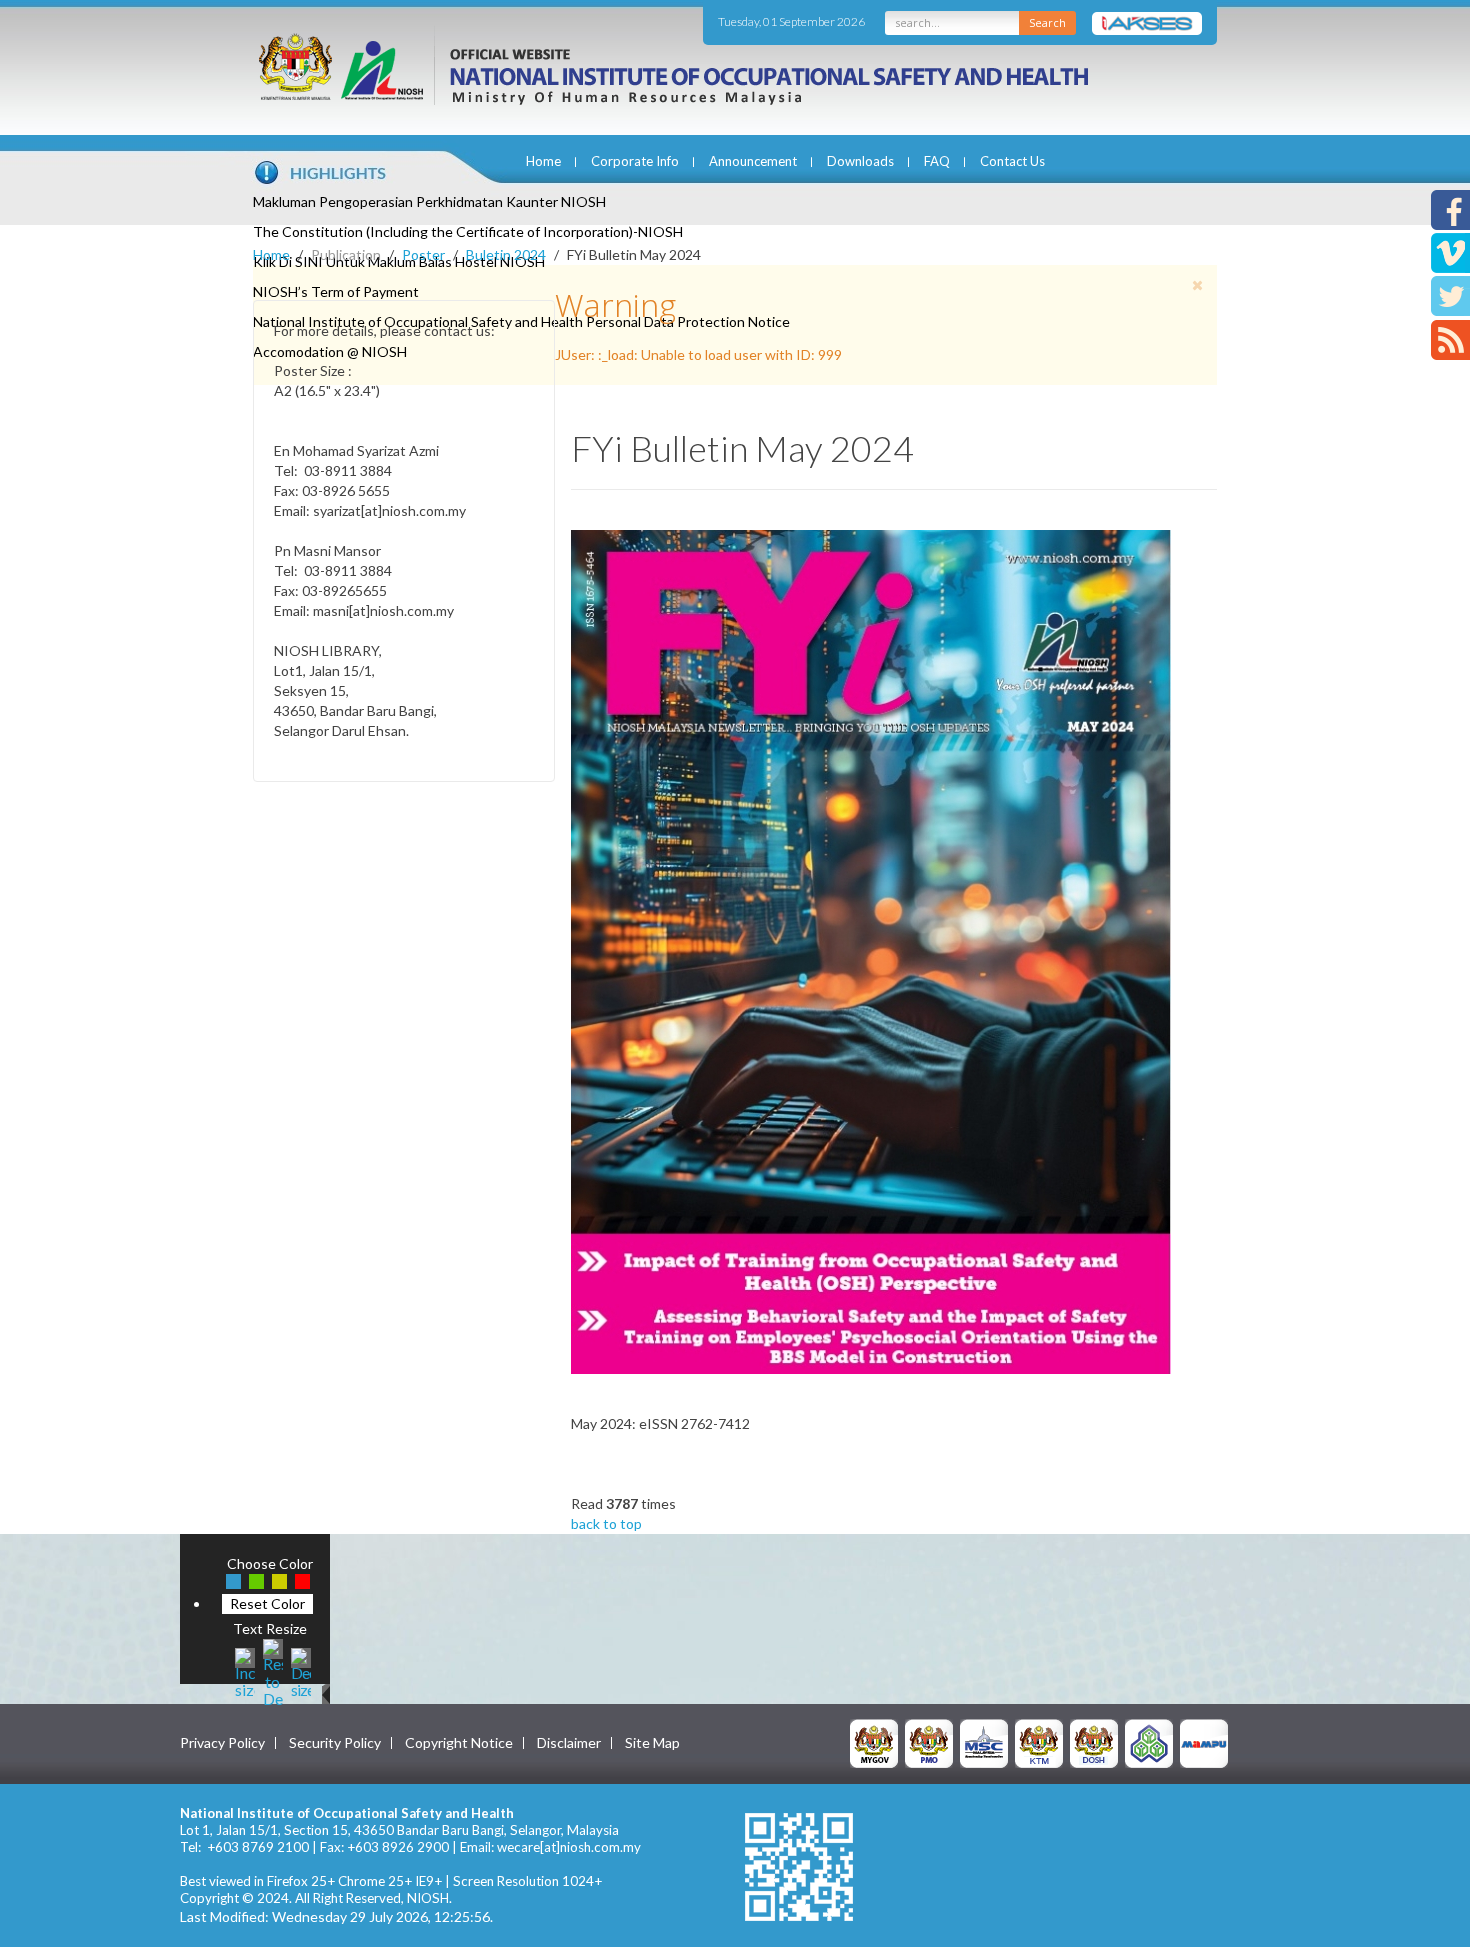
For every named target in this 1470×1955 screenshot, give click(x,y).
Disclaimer (569, 1743)
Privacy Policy (222, 1743)
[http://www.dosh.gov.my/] (1094, 1742)
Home (543, 161)
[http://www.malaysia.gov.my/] (874, 1742)
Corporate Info (635, 161)
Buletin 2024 (506, 254)
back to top (606, 1523)
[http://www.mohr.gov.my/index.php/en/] (1039, 1742)
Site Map (652, 1743)
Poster (423, 254)
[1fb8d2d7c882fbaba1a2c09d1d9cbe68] (871, 950)
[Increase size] (245, 1670)
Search (1047, 22)
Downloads (860, 161)
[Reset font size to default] (273, 1670)
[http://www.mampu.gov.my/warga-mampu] (1204, 1742)
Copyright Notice (459, 1743)
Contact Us (1012, 161)
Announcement (753, 161)
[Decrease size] (301, 1670)
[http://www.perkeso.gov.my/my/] (1149, 1742)
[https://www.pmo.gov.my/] (929, 1742)
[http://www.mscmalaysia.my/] (984, 1742)
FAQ (937, 161)
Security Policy (335, 1743)
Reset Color (267, 1603)
